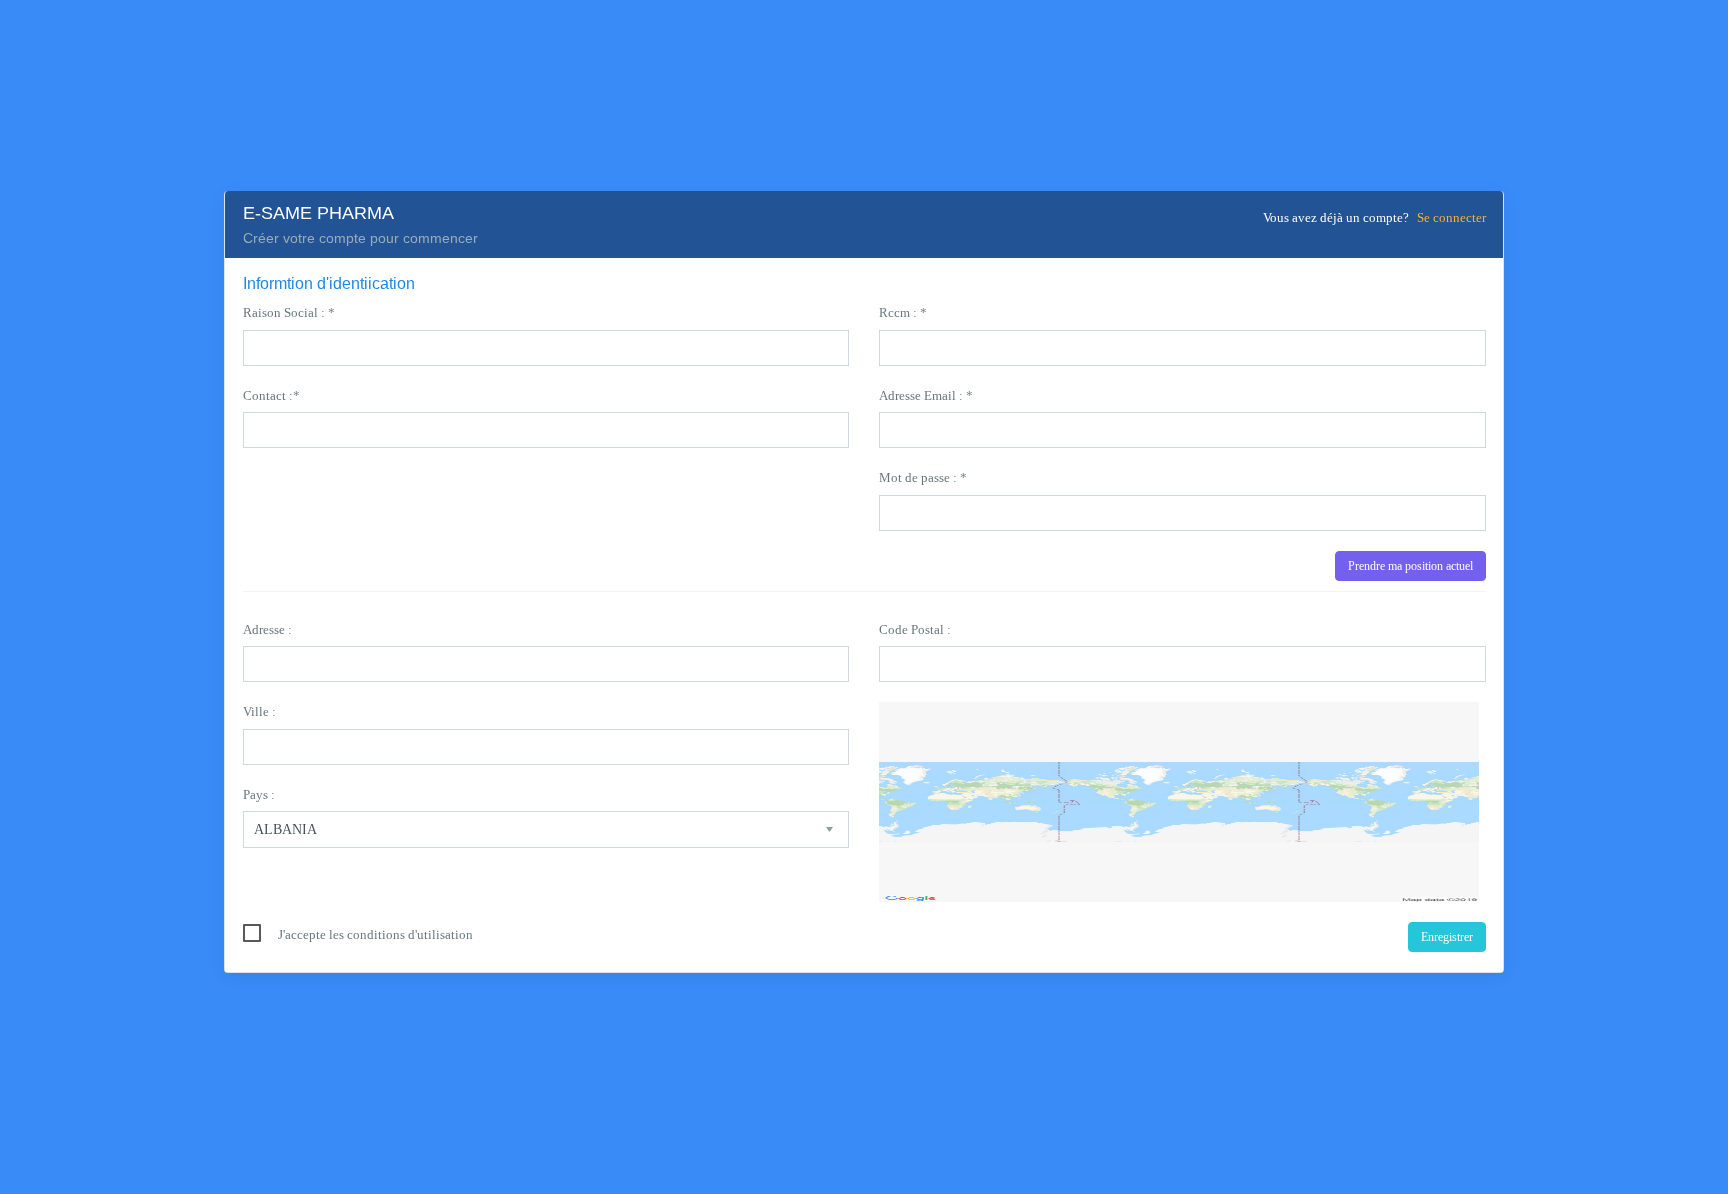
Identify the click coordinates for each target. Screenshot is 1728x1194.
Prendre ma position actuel (1410, 566)
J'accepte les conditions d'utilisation (375, 934)
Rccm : (903, 312)
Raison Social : (289, 312)
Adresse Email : (926, 395)
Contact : (271, 395)
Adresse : (267, 629)
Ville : (259, 711)
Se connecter (1451, 217)
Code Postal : (915, 629)
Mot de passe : (923, 477)
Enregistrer (1447, 937)
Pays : (259, 794)
